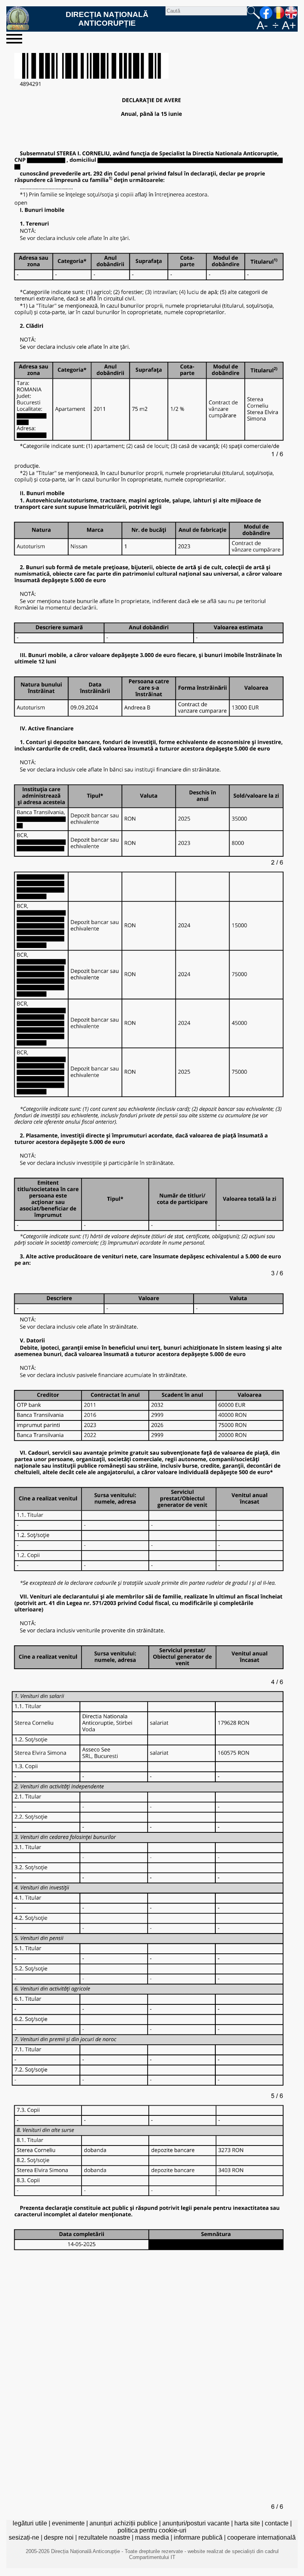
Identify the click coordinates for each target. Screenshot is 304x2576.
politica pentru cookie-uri (152, 2530)
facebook (266, 13)
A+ (289, 25)
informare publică (198, 2537)
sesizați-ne (24, 2537)
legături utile (30, 2523)
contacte (277, 2523)
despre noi (59, 2537)
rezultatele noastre (104, 2537)
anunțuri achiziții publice (123, 2523)
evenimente (68, 2523)
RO (279, 13)
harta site (247, 2523)
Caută (253, 13)
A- (262, 25)
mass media (152, 2537)
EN (291, 13)
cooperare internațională (261, 2537)
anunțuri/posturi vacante (196, 2523)
